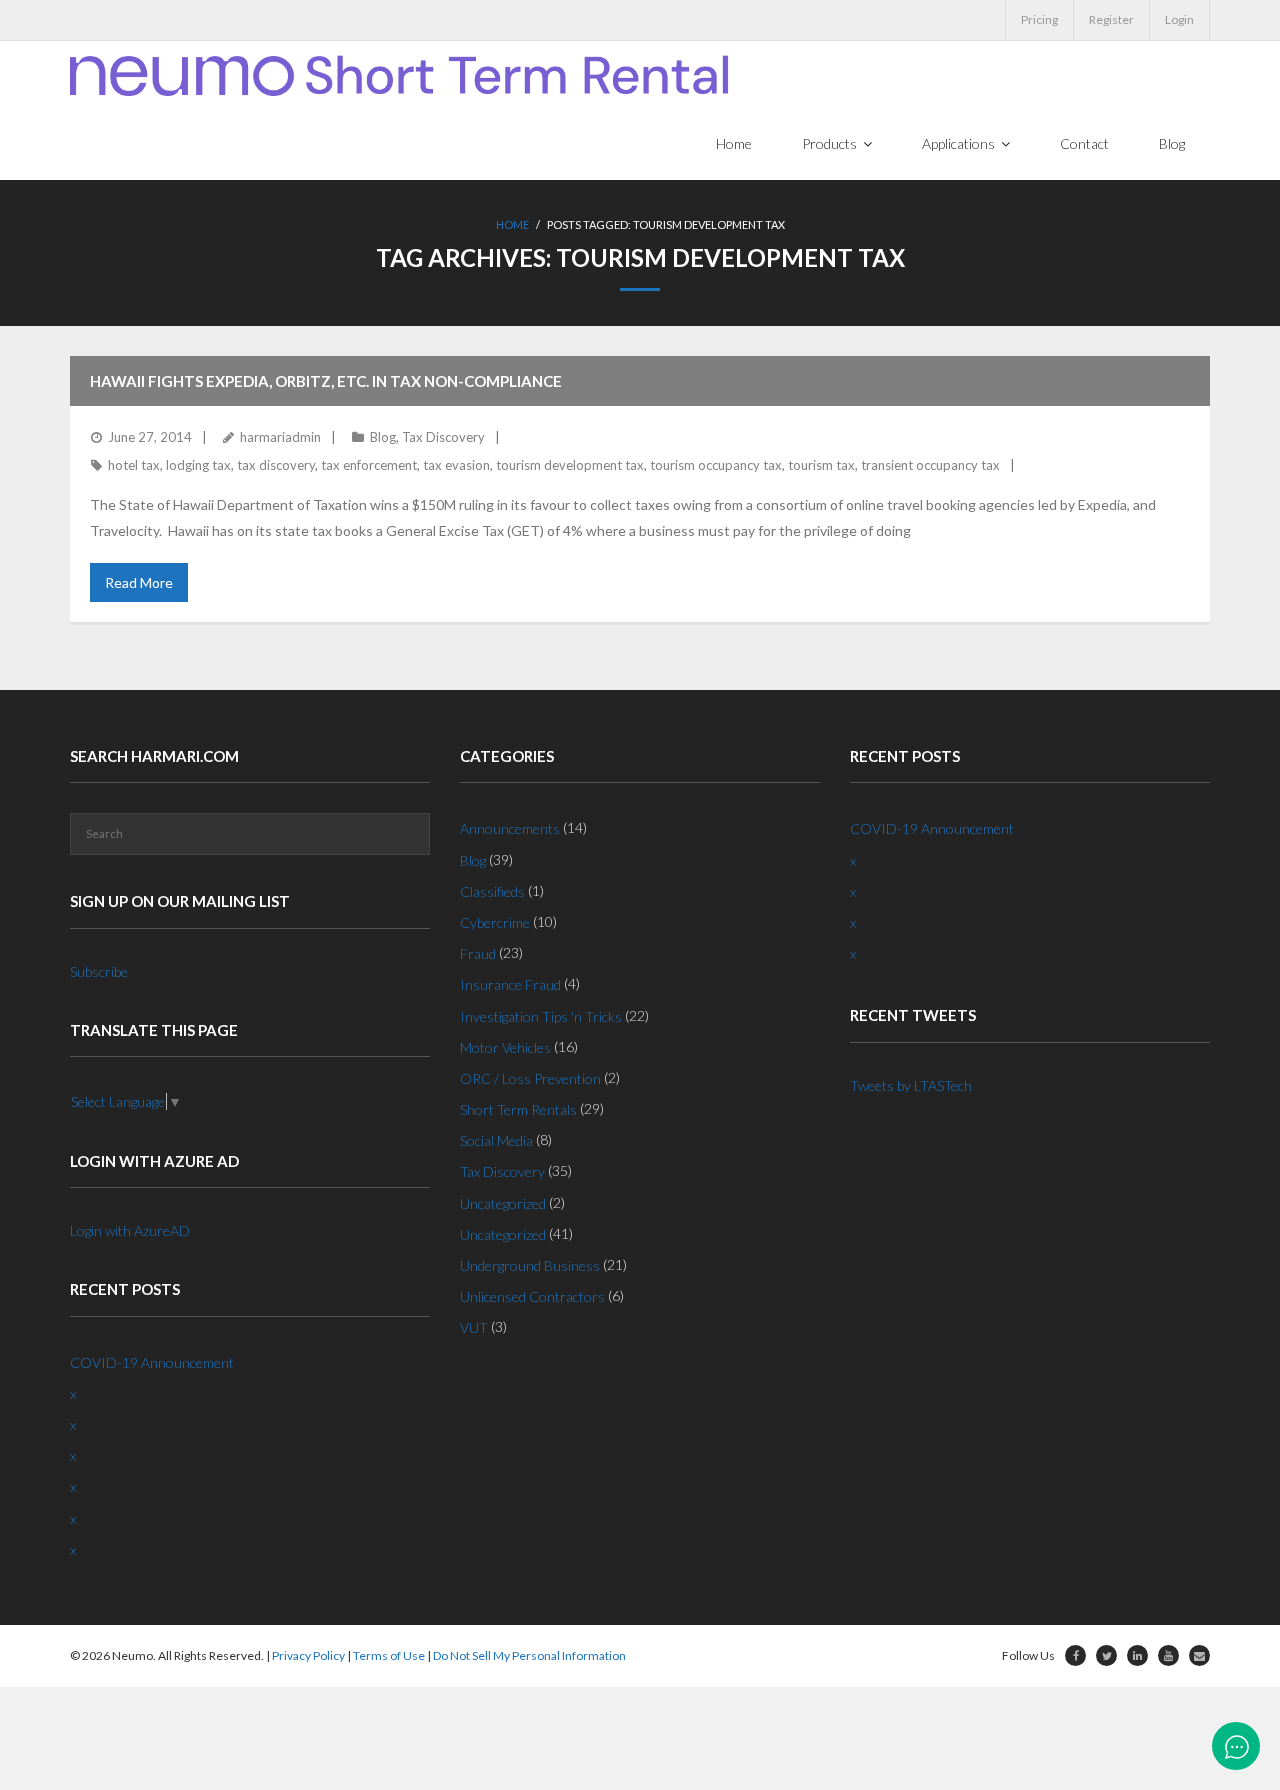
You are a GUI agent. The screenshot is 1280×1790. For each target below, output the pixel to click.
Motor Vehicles (505, 1047)
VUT (474, 1327)
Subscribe (99, 971)
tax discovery (276, 465)
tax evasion (456, 465)
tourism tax (821, 465)
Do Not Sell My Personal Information (529, 1655)
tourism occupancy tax (716, 465)
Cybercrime (495, 922)
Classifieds (492, 891)
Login (1179, 19)
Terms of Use (389, 1655)
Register (1111, 19)
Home (512, 224)
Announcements (510, 828)
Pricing (1039, 19)
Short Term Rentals (518, 1109)
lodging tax (198, 465)
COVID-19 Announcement (152, 1362)
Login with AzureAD (130, 1230)
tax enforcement (369, 465)
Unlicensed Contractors (532, 1296)
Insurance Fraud (510, 984)
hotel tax (134, 465)
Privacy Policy (308, 1655)
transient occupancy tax (930, 465)
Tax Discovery (443, 437)
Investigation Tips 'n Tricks (541, 1016)
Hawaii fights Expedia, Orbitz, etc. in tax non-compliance (326, 381)
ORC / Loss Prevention (530, 1078)
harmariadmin (280, 437)
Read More (139, 582)
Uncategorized (503, 1203)
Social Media (496, 1140)
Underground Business (530, 1265)
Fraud (478, 953)
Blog (383, 437)
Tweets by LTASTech (911, 1085)
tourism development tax (570, 465)
